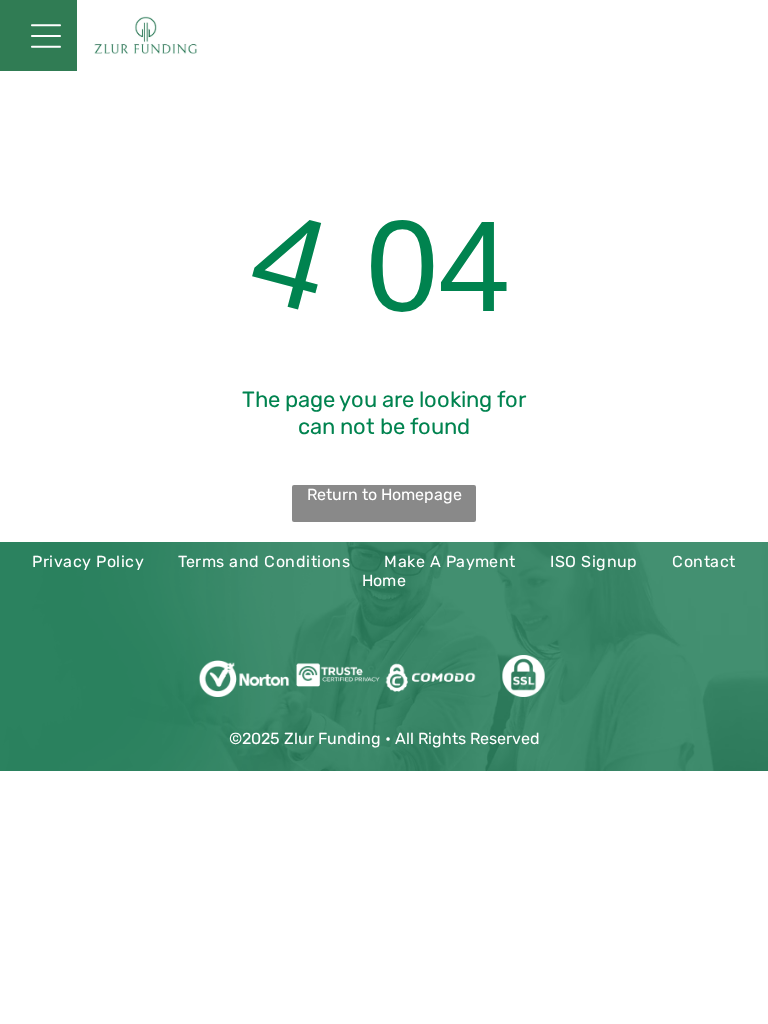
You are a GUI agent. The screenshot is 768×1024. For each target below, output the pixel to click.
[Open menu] (46, 36)
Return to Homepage (384, 494)
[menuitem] (88, 561)
